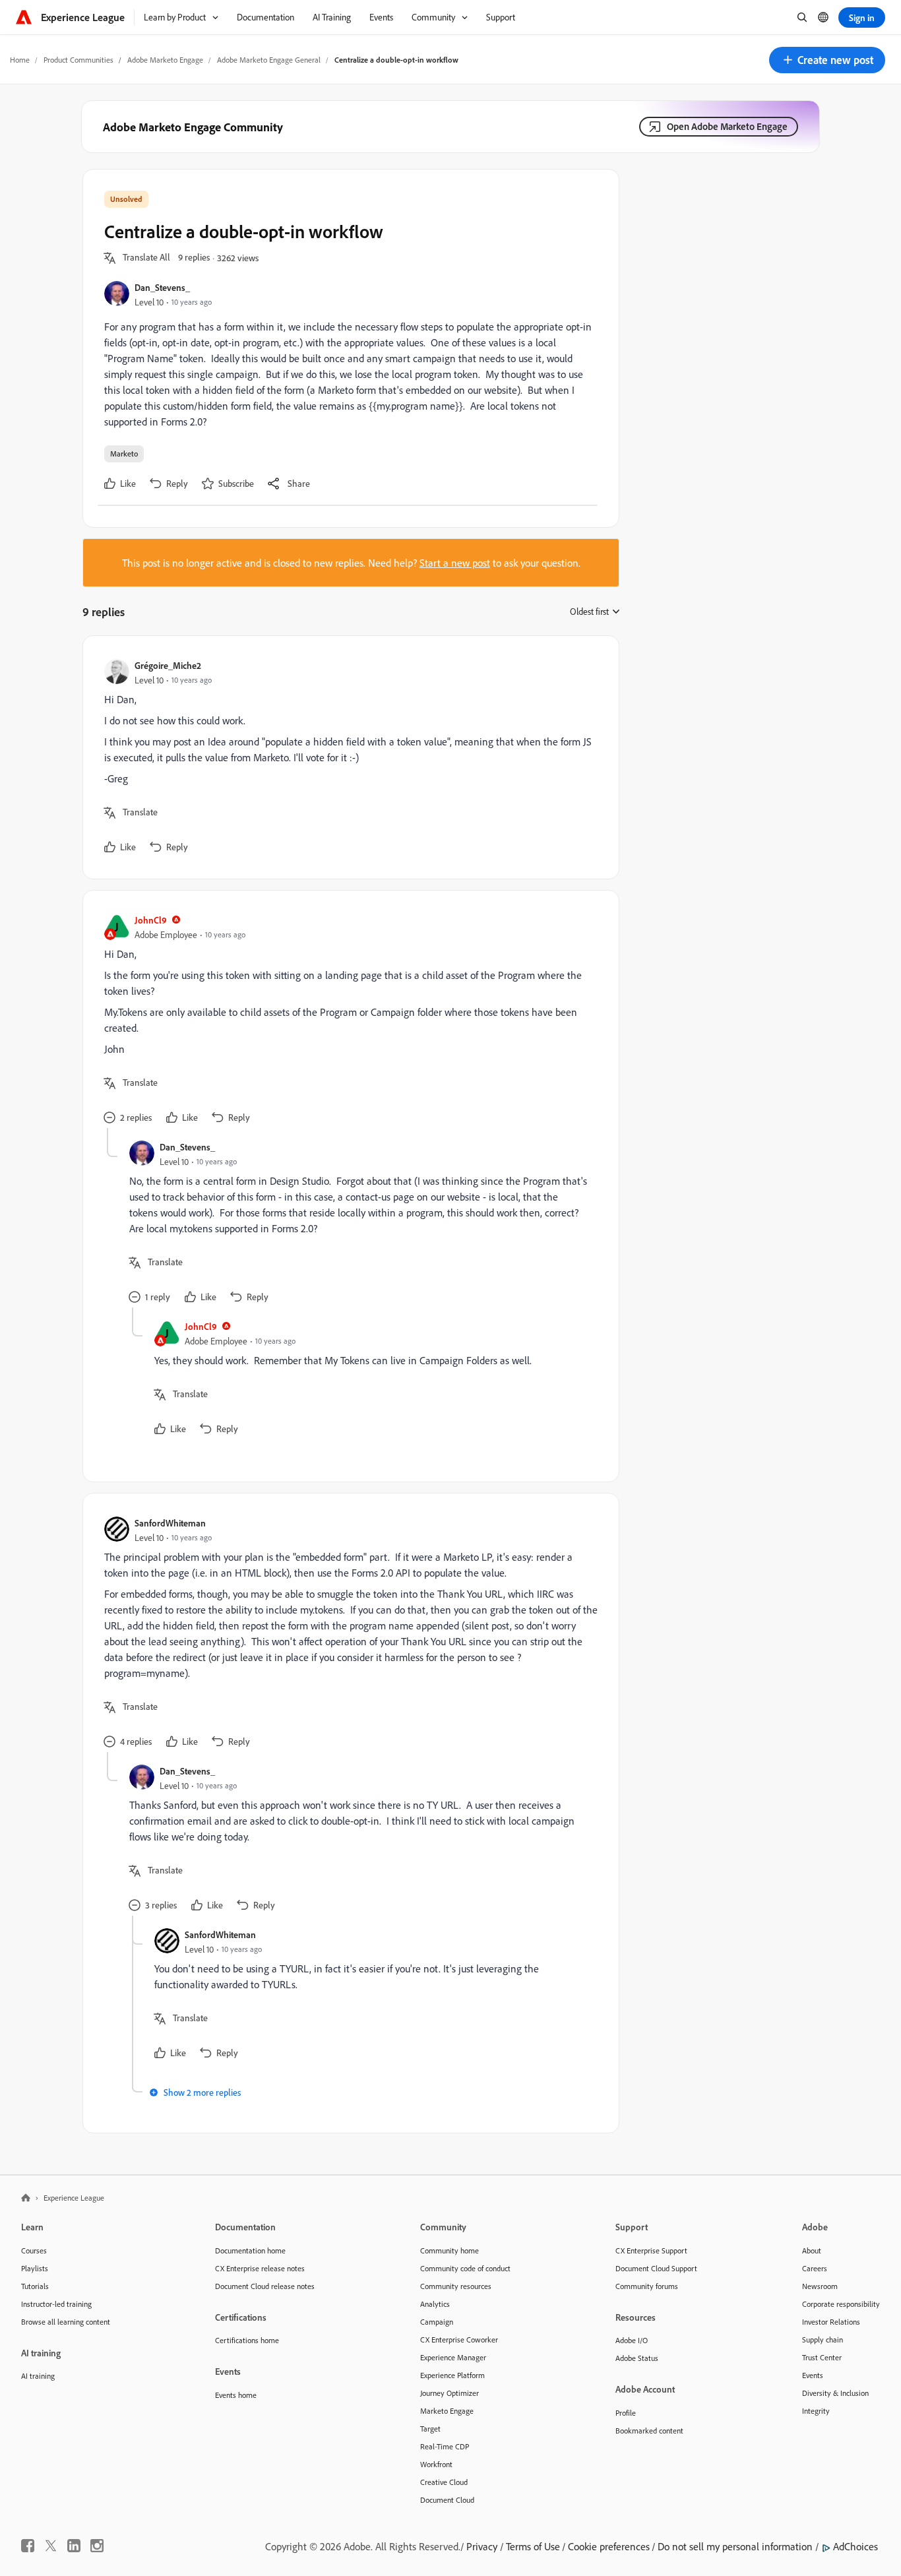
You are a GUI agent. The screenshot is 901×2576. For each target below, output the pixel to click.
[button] (827, 60)
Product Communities (78, 60)
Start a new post (455, 563)
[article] (348, 757)
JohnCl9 (151, 920)
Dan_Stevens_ (162, 287)
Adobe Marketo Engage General (269, 60)
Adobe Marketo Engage (165, 60)
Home (20, 60)
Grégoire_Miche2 (168, 665)
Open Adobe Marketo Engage (727, 126)
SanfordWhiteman (170, 1523)
